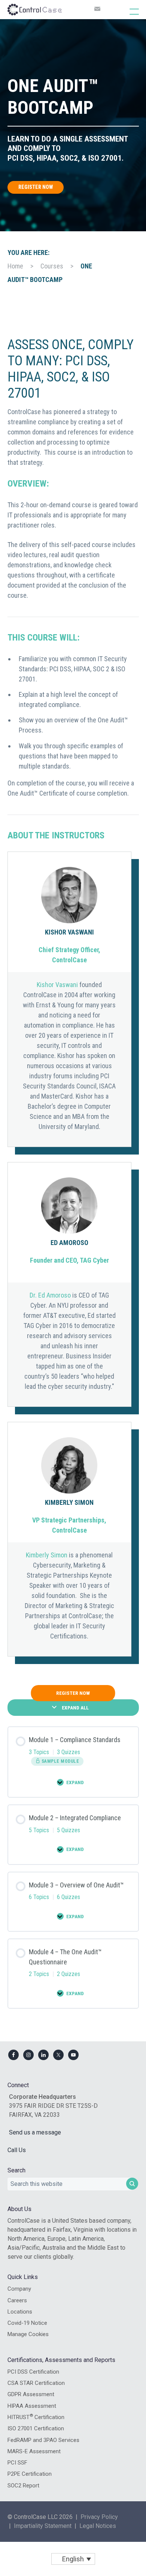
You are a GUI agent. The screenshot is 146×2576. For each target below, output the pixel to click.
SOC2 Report (23, 2486)
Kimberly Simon (47, 1555)
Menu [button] (126, 11)
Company (19, 2289)
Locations (20, 2312)
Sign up (69, 1815)
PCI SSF (17, 2463)
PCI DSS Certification (33, 2372)
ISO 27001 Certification (36, 2428)
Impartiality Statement (43, 2526)
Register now (36, 187)
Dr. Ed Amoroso (50, 1295)
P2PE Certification (30, 2474)
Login (32, 1808)
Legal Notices (98, 2526)
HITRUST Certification (36, 2417)
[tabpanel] (73, 997)
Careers (17, 2300)
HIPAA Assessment (32, 2406)
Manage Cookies (28, 2334)
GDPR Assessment (31, 2394)
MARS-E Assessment (34, 2451)
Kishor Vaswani (57, 985)
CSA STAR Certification (36, 2383)
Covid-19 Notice (27, 2323)
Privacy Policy (99, 2517)
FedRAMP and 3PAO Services (43, 2440)
